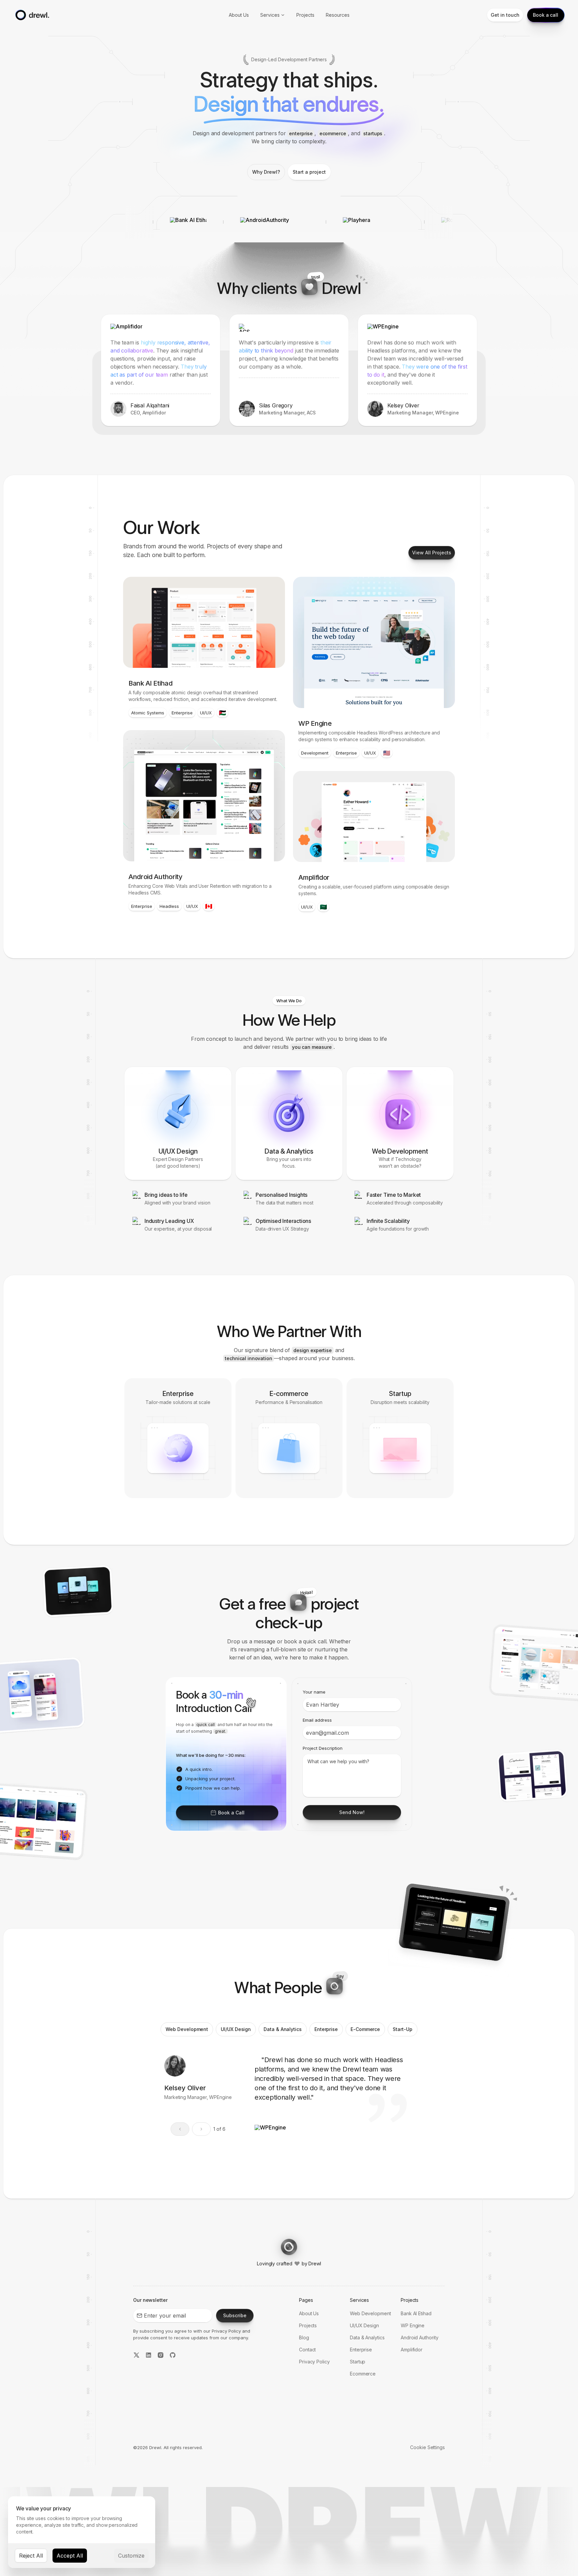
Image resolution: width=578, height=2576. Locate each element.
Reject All (31, 2556)
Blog (304, 2337)
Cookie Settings (427, 2447)
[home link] (31, 15)
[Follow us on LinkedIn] (149, 2356)
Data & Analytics (367, 2337)
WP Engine (413, 2325)
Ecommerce (363, 2374)
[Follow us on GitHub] (173, 2356)
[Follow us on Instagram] (161, 2356)
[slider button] (201, 2129)
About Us (239, 15)
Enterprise (361, 2350)
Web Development (370, 2313)
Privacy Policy (226, 2331)
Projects (305, 15)
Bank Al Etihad (416, 2313)
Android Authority (420, 2337)
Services (270, 15)
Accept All (70, 2556)
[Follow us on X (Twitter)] (136, 2356)
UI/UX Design (364, 2325)
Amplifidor (412, 2350)
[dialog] (82, 2532)
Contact (307, 2350)
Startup (358, 2362)
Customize (131, 2556)
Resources (338, 15)
